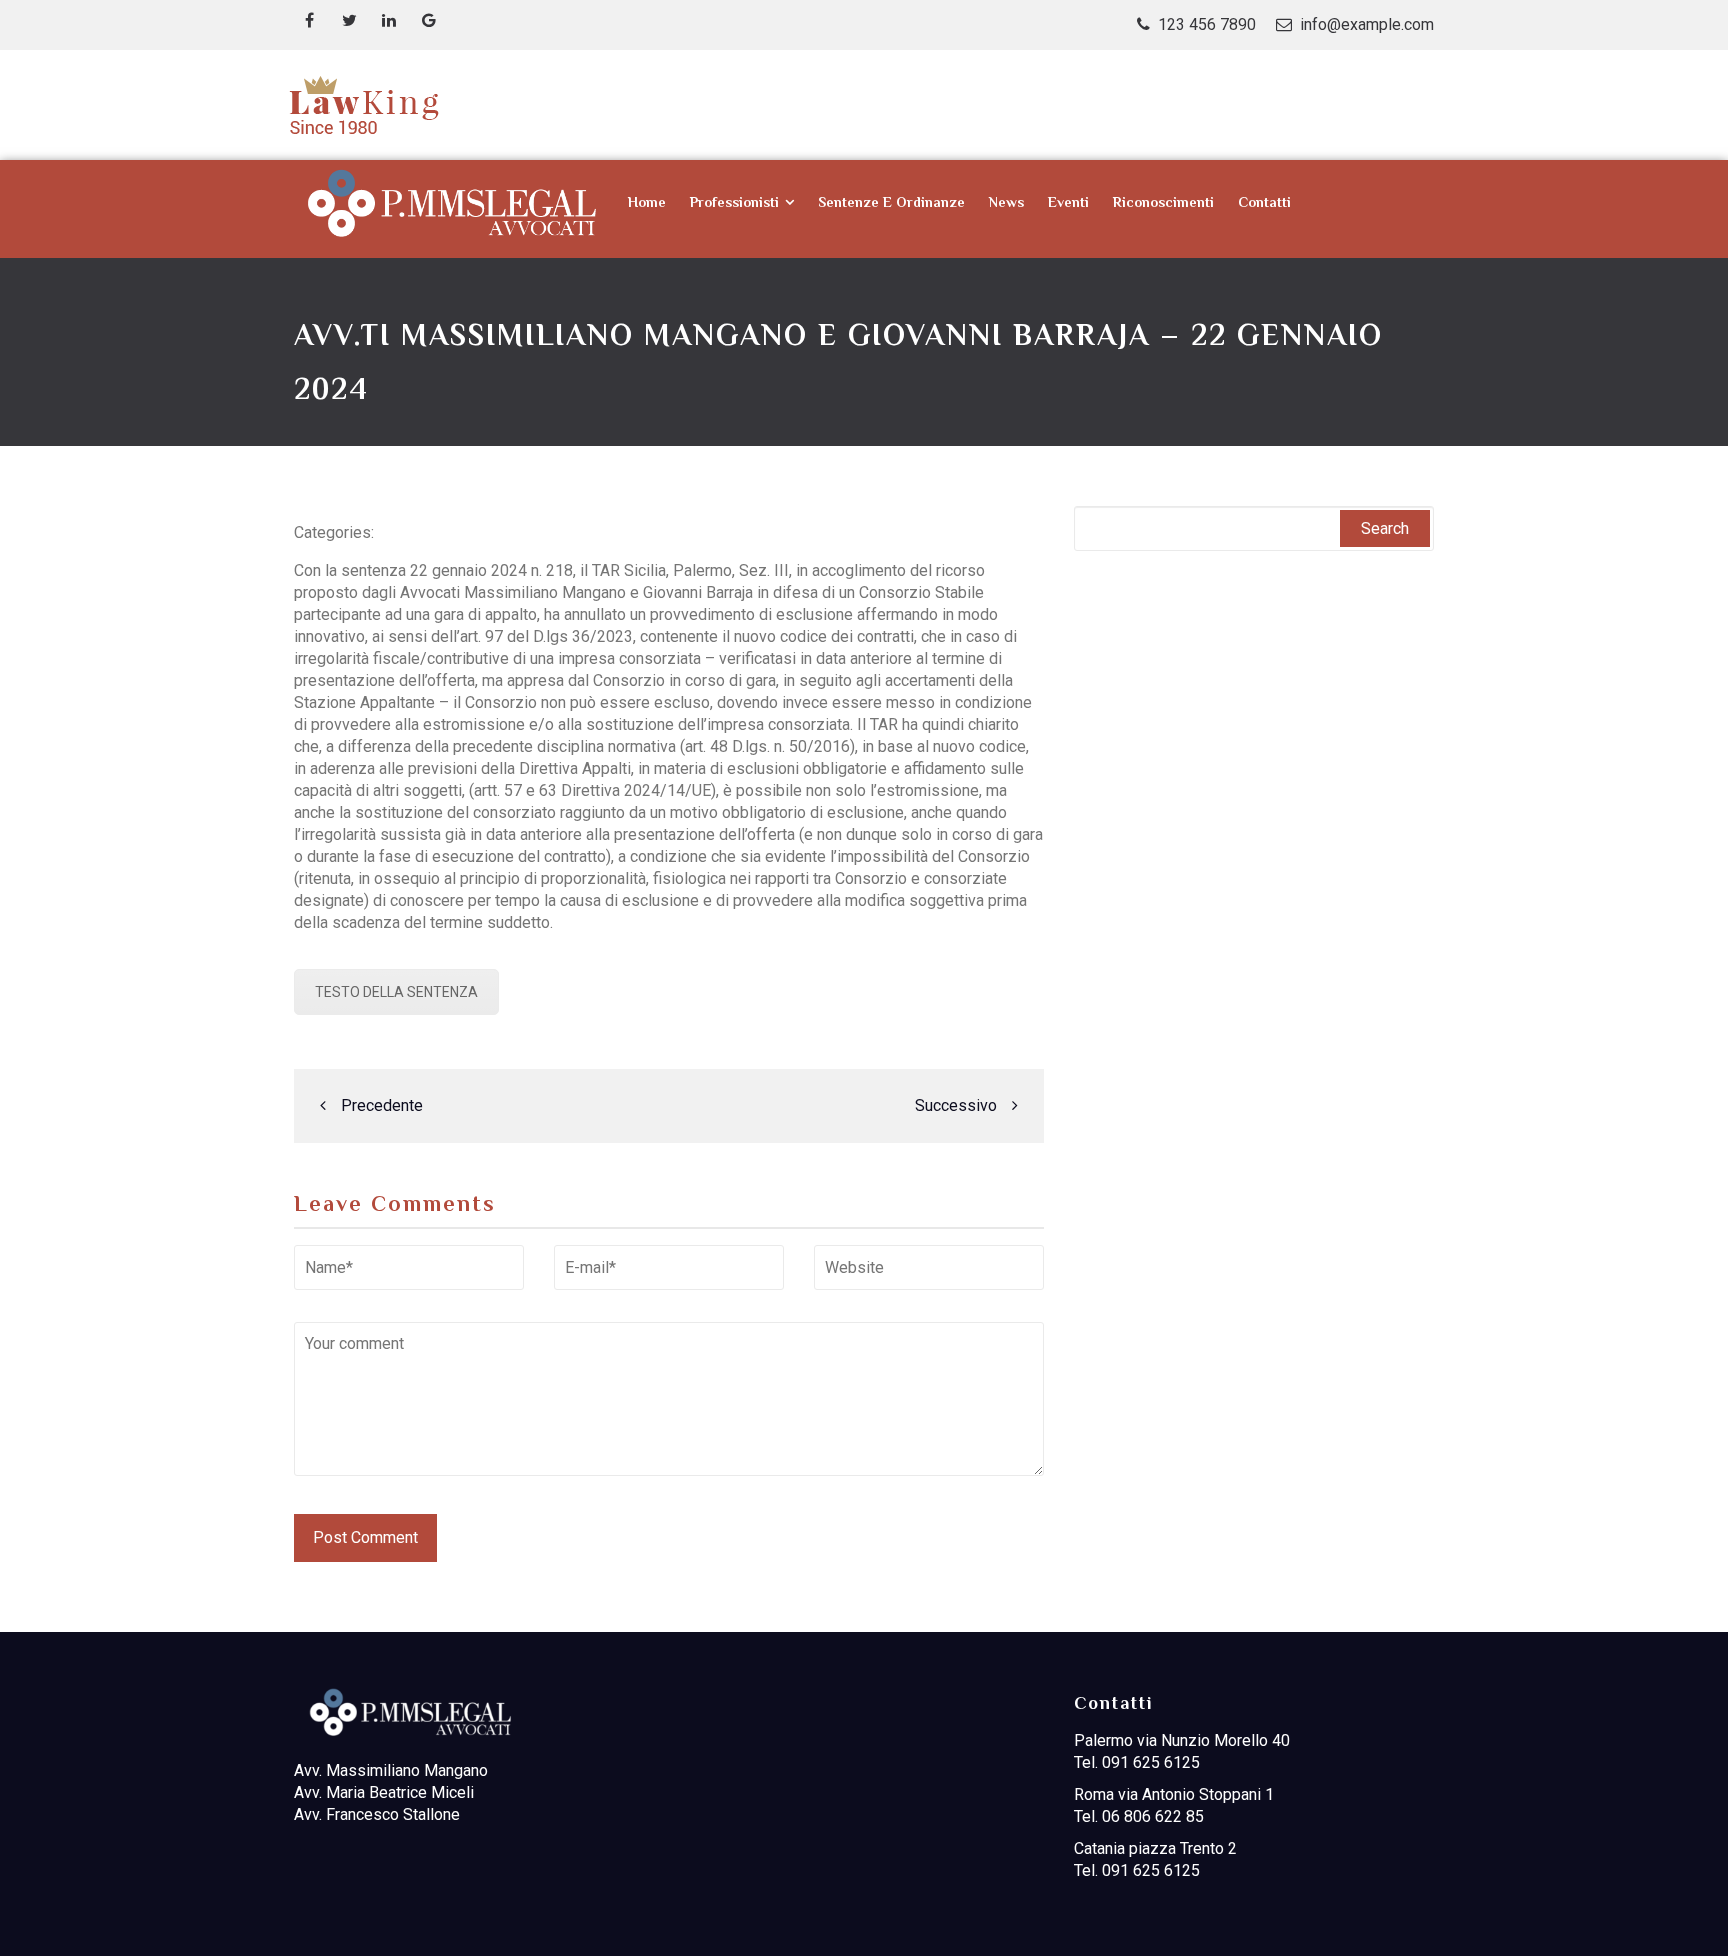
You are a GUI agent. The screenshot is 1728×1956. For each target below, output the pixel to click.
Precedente (382, 1105)
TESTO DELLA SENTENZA (396, 992)
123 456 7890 (1207, 24)
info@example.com (1367, 24)
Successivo (956, 1105)
